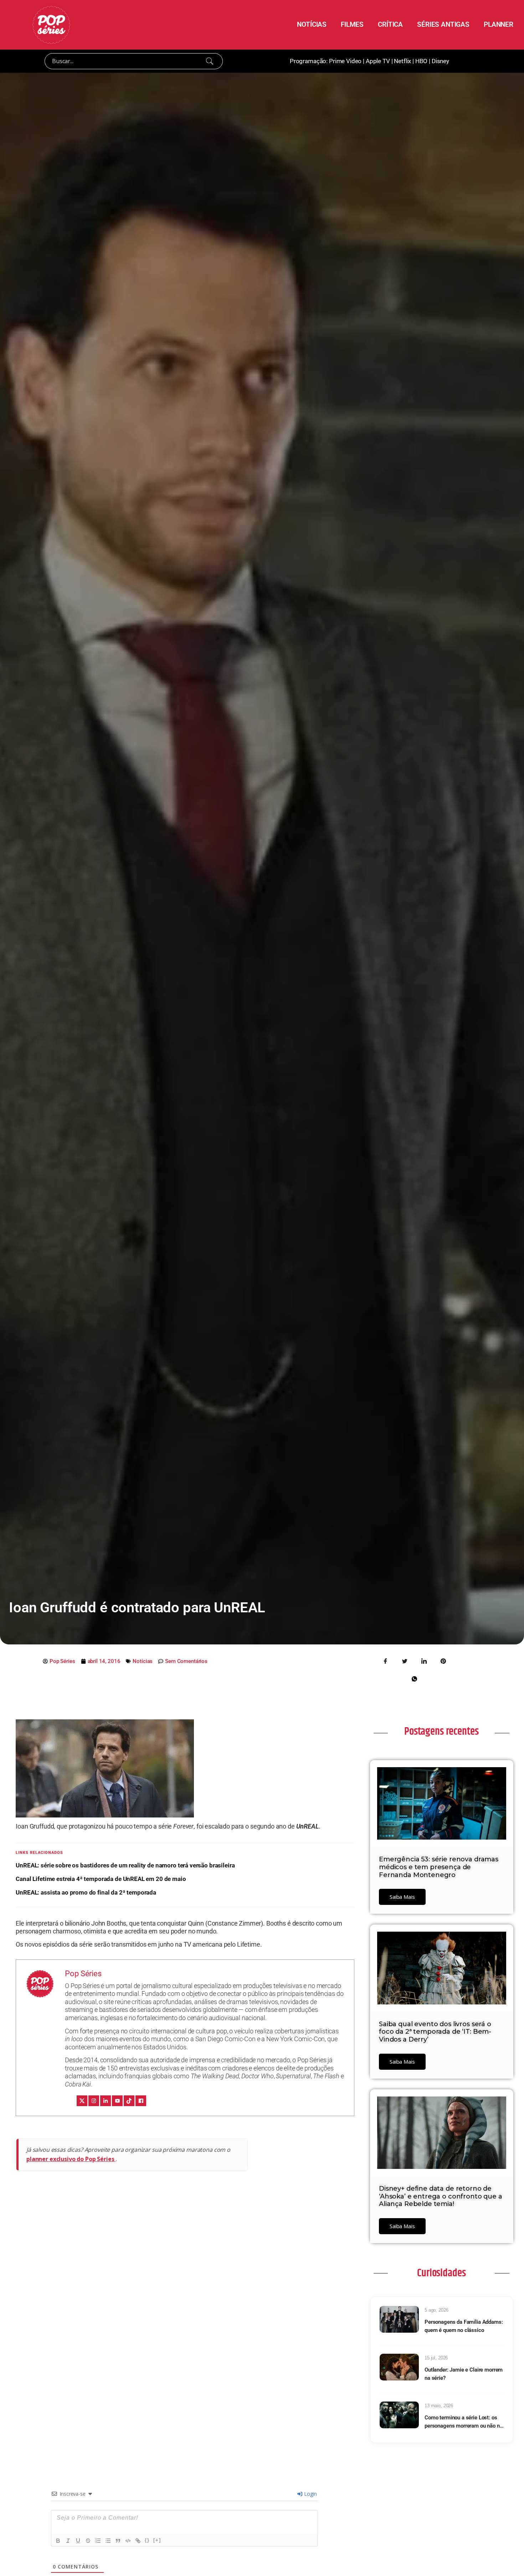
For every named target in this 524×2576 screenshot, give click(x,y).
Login (310, 2494)
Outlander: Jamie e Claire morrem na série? (464, 2374)
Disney (440, 61)
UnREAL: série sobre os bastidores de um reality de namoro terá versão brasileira (125, 1865)
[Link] (138, 2541)
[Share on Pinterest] (443, 1660)
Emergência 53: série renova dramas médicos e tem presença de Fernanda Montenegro (439, 1867)
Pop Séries (83, 1974)
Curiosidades (441, 2273)
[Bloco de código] (128, 2541)
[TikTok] (129, 2101)
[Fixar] (88, 2541)
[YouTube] (117, 2101)
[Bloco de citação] (118, 2541)
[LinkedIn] (106, 2101)
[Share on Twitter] (405, 1660)
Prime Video (345, 61)
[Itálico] (68, 2541)
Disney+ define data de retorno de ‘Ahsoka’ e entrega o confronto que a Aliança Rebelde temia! (441, 2196)
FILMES (352, 24)
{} (147, 2540)
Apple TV (378, 61)
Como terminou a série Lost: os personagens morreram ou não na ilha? (464, 2422)
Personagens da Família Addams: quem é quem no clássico (464, 2326)
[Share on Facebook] (386, 1660)
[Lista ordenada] (98, 2541)
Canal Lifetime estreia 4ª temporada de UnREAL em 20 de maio (101, 1879)
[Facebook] (141, 2101)
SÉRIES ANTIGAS (443, 24)
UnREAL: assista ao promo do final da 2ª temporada (86, 1892)
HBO (422, 61)
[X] (82, 2101)
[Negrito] (58, 2541)
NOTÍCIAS (312, 24)
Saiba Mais (402, 1897)
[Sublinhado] (78, 2541)
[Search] (210, 61)
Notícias (143, 1661)
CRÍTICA (390, 24)
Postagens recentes (441, 1731)
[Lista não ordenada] (108, 2541)
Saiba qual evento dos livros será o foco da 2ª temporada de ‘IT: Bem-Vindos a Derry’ (435, 2032)
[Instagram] (94, 2101)
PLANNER (499, 24)
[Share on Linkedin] (424, 1660)
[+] (157, 2540)
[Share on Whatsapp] (414, 1678)
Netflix (402, 61)
